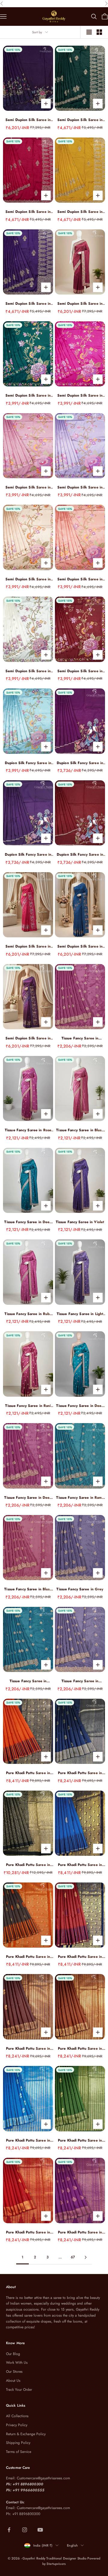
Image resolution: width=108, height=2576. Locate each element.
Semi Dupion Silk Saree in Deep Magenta (28, 1038)
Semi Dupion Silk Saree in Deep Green (80, 120)
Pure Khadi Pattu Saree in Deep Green (80, 2141)
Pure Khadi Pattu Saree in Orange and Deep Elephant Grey (28, 1773)
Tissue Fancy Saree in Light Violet (80, 1314)
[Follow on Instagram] (25, 2530)
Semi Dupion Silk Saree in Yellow (80, 212)
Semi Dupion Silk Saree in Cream (28, 671)
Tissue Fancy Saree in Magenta (80, 1038)
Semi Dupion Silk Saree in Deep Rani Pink (28, 946)
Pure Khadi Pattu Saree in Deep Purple (80, 2232)
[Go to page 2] (85, 2257)
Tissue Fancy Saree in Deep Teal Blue (80, 1406)
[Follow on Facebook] (9, 2530)
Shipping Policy (18, 2443)
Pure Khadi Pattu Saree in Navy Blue (80, 1773)
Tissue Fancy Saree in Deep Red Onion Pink (28, 1498)
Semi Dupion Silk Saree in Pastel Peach (80, 579)
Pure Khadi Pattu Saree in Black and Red (28, 1957)
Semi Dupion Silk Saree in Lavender (80, 487)
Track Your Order (19, 2390)
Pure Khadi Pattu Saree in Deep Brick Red (80, 1957)
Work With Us (17, 2363)
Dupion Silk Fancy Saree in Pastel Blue (28, 763)
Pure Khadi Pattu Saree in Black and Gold (28, 1865)
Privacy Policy (17, 2425)
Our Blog (13, 2354)
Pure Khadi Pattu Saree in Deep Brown (28, 2049)
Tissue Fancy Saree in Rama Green (80, 1498)
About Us (13, 2381)
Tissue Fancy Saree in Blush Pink (80, 1130)
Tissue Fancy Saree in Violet (80, 1222)
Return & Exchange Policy (26, 2434)
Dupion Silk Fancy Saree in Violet (28, 855)
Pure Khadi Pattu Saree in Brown (80, 2049)
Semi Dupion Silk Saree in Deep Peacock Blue (80, 946)
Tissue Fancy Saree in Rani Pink (28, 1406)
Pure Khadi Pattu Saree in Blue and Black (80, 1865)
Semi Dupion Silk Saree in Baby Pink (28, 487)
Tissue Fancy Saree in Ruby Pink (28, 1314)
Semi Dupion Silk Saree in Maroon (80, 671)
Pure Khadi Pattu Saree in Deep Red (28, 2232)
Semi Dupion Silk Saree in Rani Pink (28, 212)
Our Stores (14, 2372)
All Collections (17, 2416)
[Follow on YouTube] (40, 2530)
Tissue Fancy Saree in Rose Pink (28, 1130)
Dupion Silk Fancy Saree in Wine (80, 763)
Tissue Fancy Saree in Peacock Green (28, 1681)
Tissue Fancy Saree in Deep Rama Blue (28, 1222)
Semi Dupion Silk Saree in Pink (80, 396)
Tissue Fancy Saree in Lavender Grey (80, 1681)
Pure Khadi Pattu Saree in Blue (28, 2141)
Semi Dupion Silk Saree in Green (28, 396)
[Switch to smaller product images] (99, 32)
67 (73, 2257)
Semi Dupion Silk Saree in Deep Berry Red (80, 304)
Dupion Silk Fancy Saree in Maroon (80, 855)
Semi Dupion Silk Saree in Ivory (28, 579)
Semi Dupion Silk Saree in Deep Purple (28, 120)
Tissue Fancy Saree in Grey (80, 1589)
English (72, 2545)
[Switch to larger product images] (89, 32)
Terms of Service (19, 2452)
